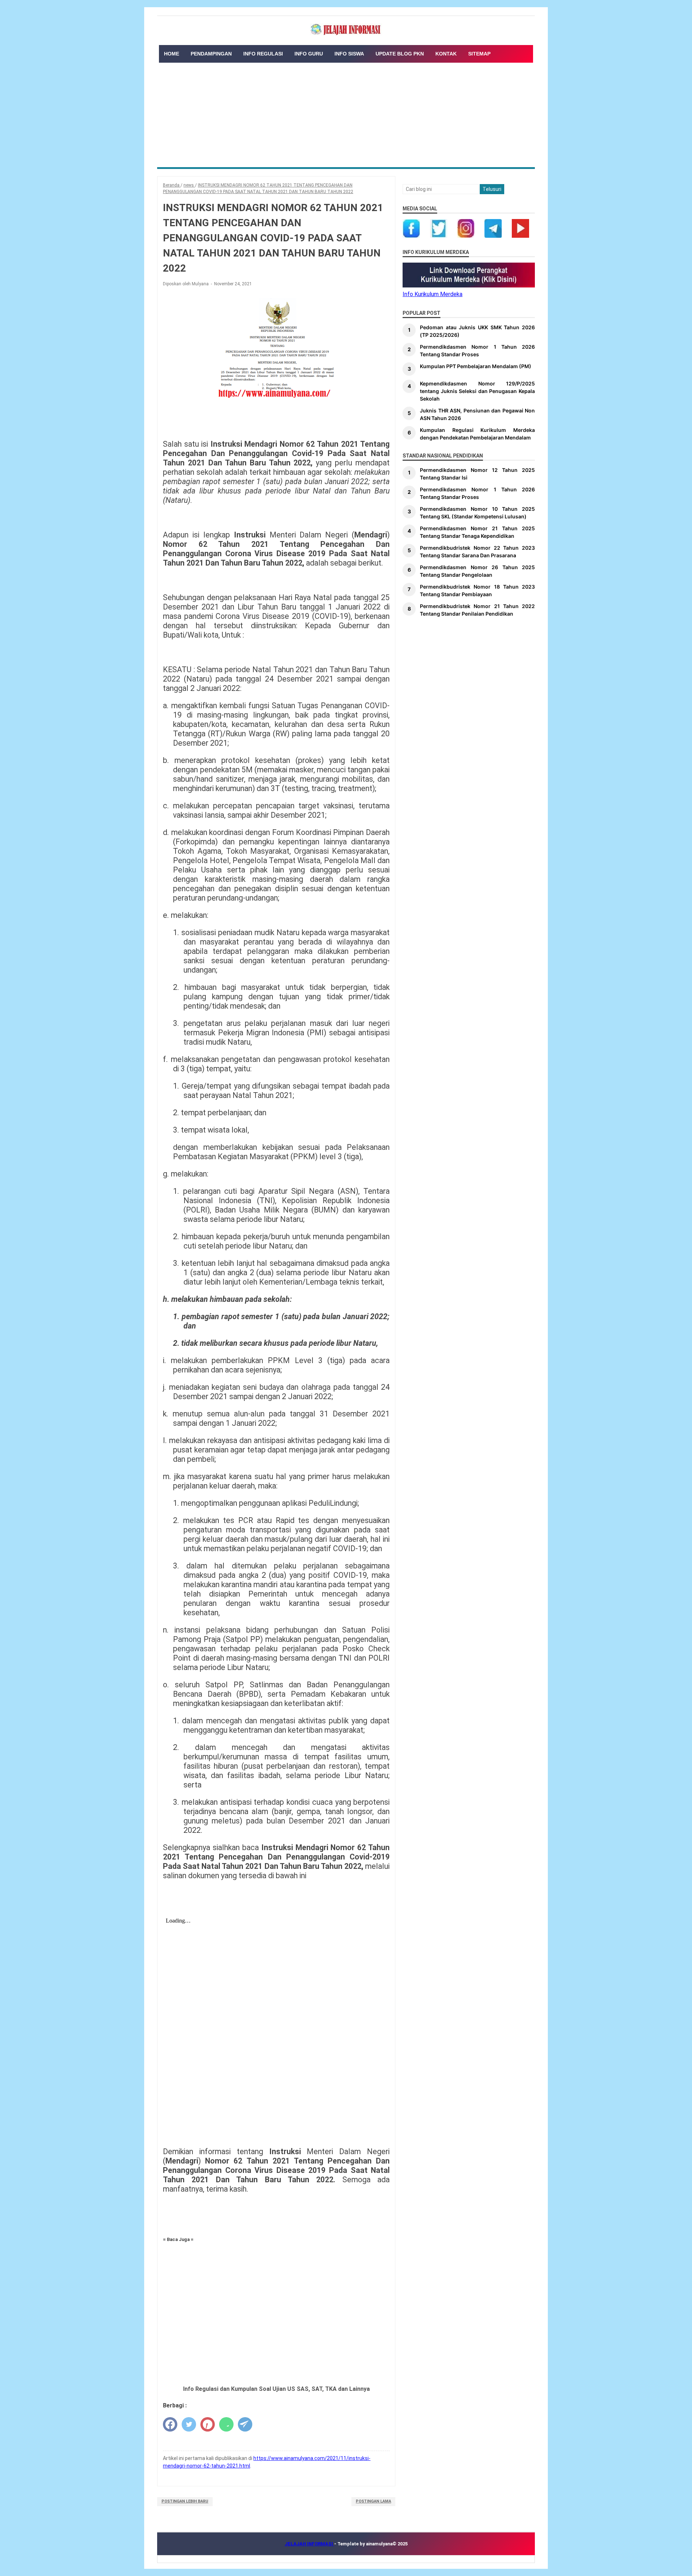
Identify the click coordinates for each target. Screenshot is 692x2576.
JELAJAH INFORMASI (309, 2544)
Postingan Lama (373, 2501)
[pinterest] (208, 2424)
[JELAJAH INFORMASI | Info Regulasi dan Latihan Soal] (346, 30)
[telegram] (245, 2424)
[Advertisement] (346, 113)
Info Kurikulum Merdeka (432, 294)
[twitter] (189, 2424)
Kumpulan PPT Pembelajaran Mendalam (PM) (476, 366)
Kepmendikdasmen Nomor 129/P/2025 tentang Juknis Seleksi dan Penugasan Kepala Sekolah (477, 391)
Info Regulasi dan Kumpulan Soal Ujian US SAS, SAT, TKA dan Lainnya (276, 2389)
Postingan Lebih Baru (185, 2501)
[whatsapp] (226, 2424)
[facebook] (170, 2424)
